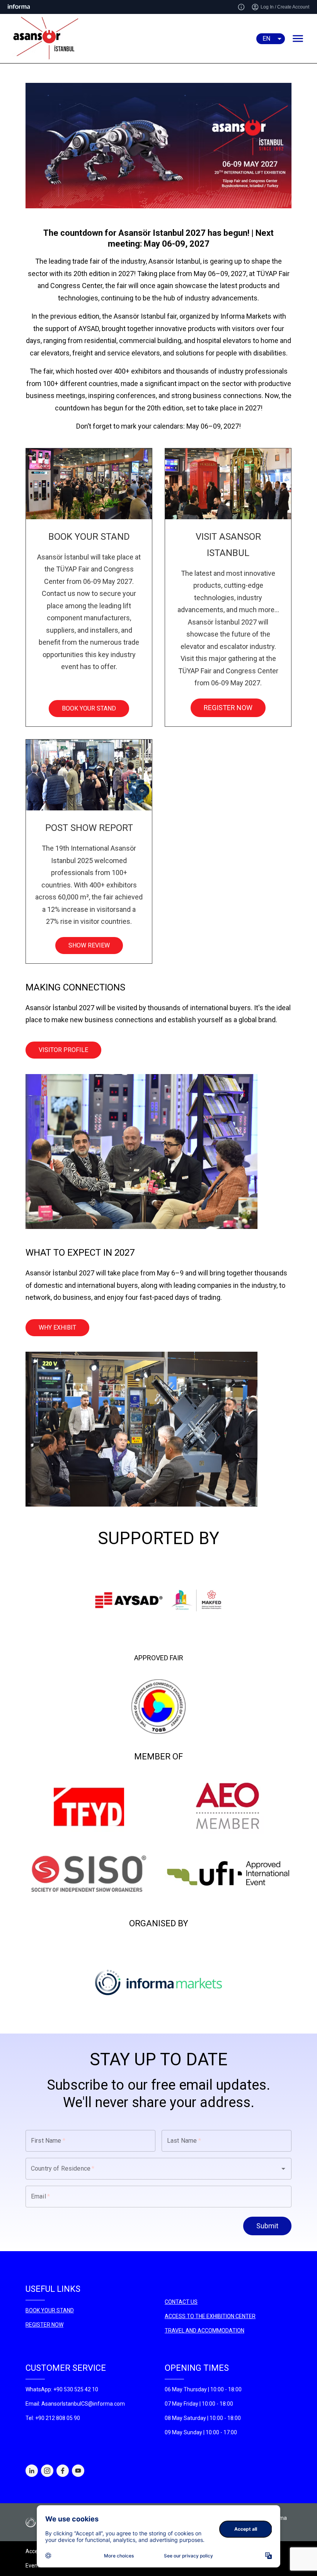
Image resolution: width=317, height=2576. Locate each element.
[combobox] (148, 2169)
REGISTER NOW (228, 708)
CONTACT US (181, 2302)
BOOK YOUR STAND (89, 708)
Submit (267, 2226)
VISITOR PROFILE (63, 1050)
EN (266, 39)
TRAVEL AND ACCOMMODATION (205, 2331)
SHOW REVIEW (89, 945)
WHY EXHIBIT (57, 1327)
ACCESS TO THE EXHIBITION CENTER (210, 2316)
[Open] (283, 2169)
